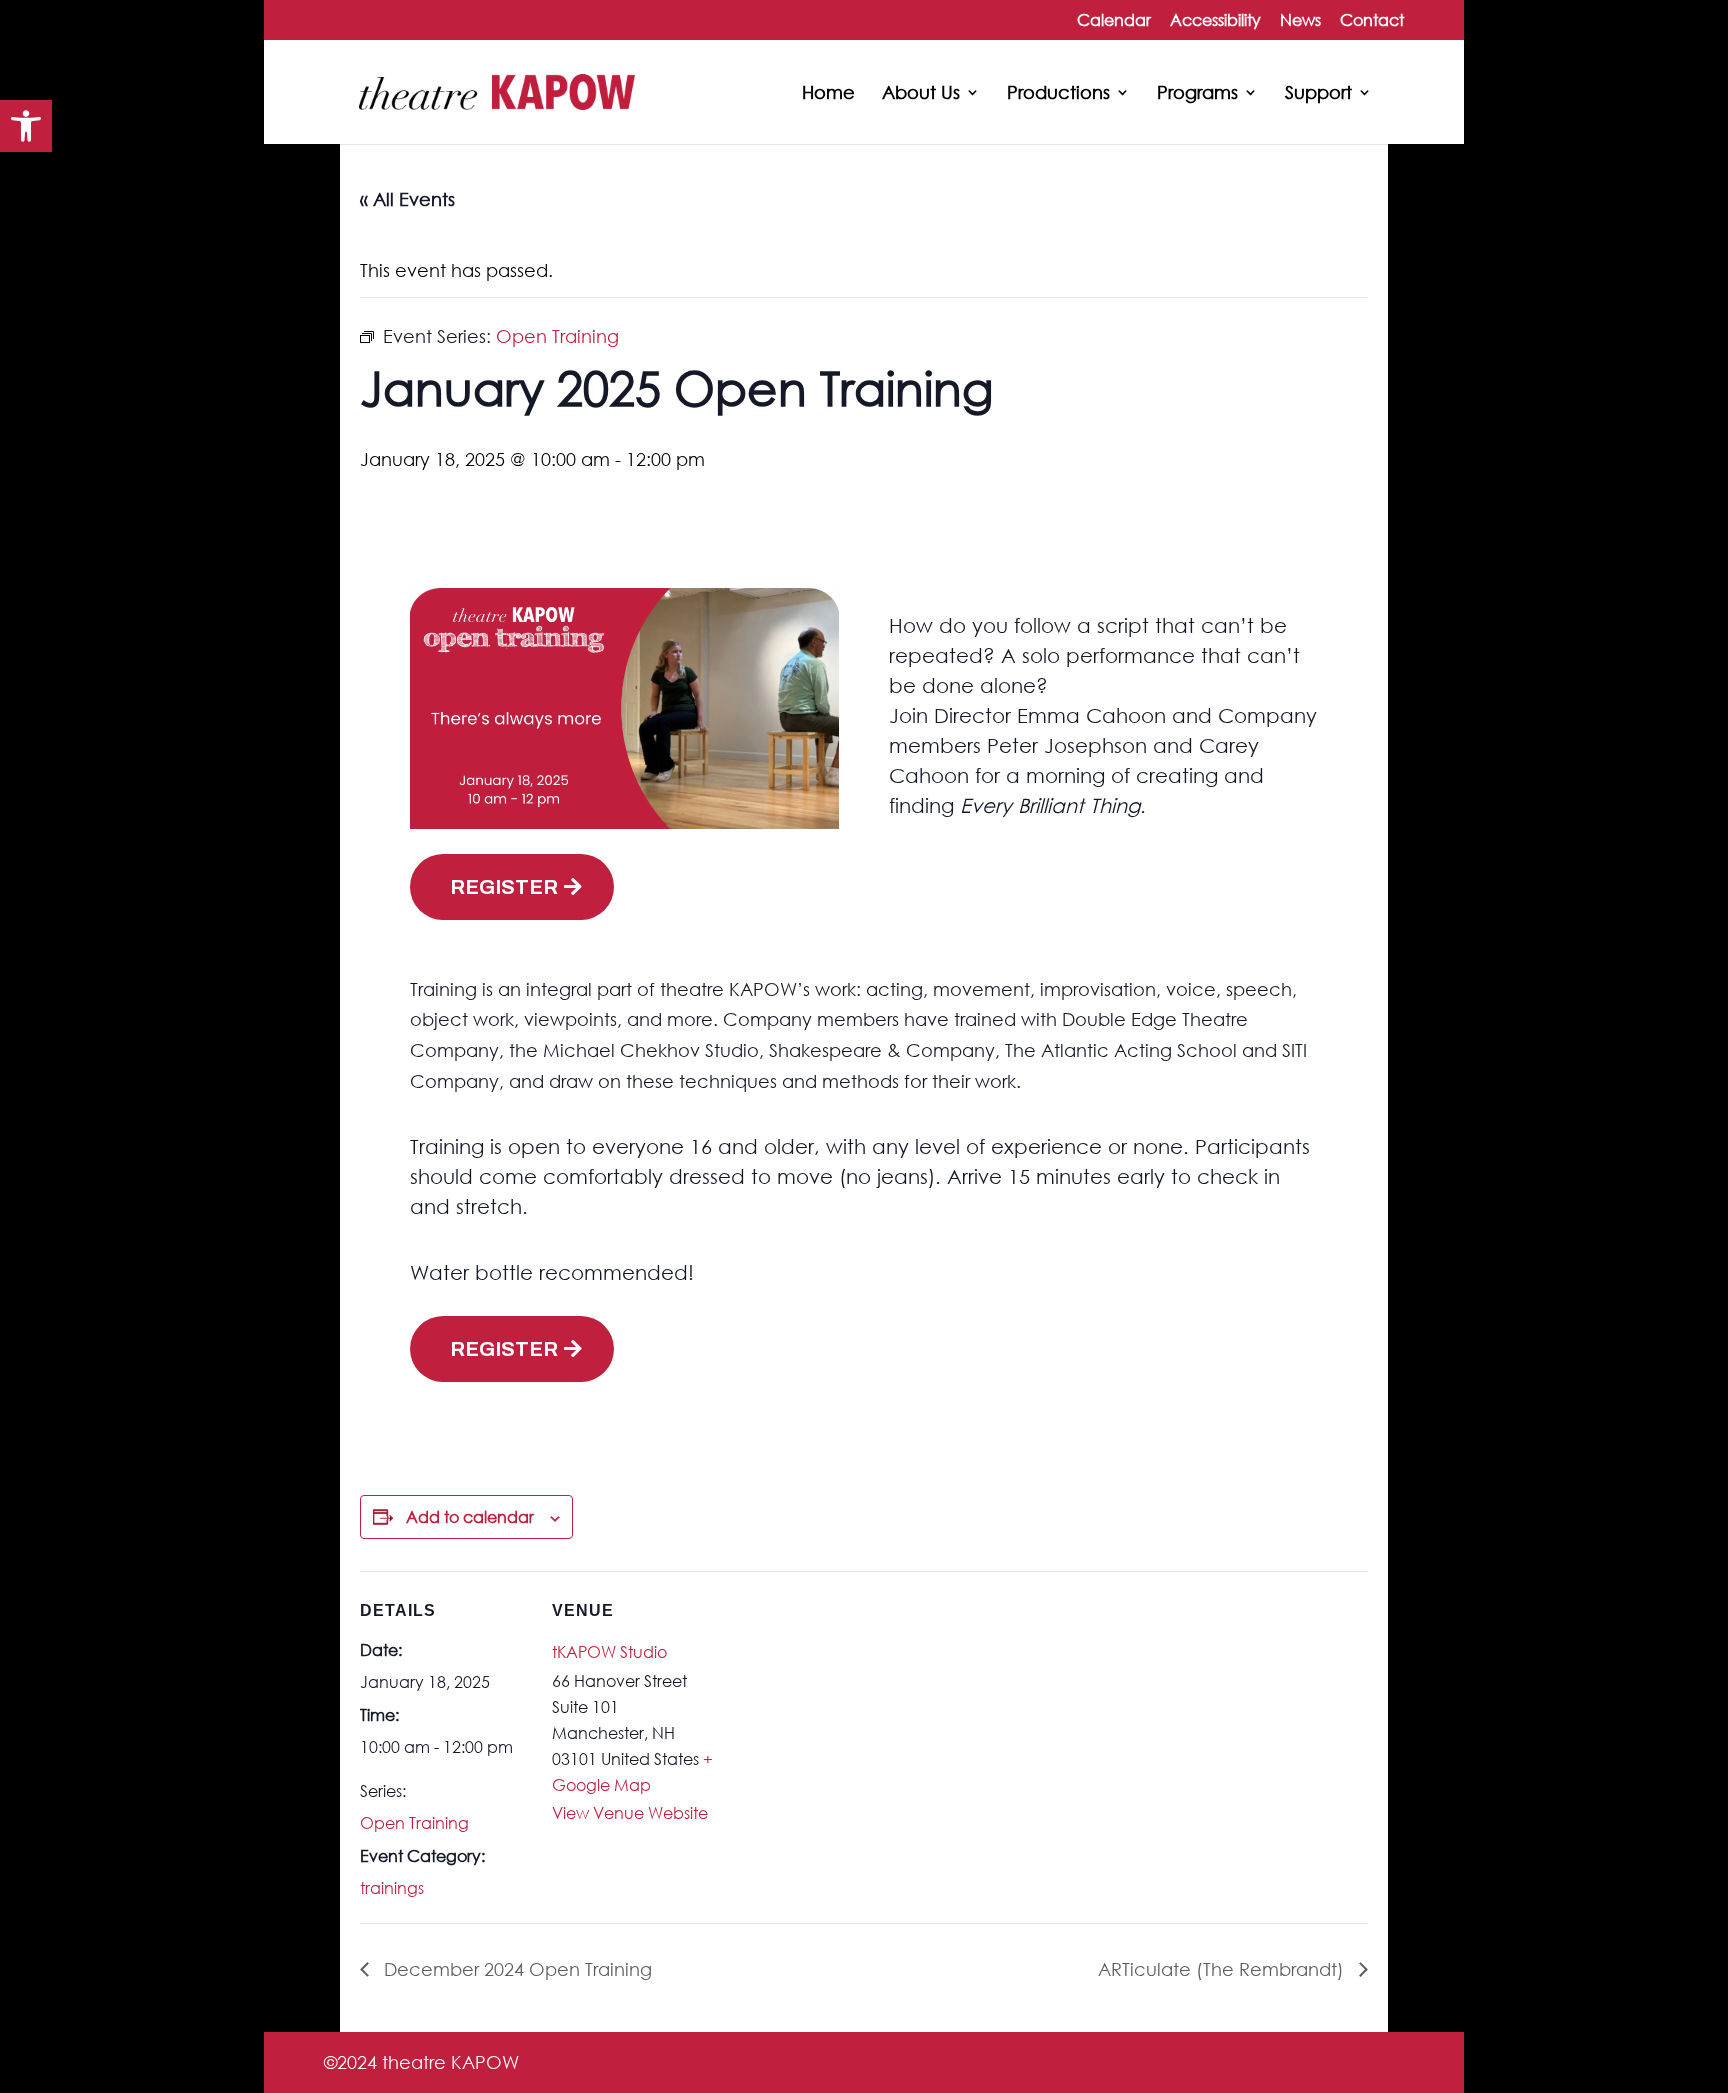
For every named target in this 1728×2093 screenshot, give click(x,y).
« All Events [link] (407, 199)
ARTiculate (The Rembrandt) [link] (1223, 1969)
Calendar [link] (1114, 21)
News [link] (1300, 21)
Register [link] (504, 887)
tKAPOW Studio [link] (609, 1651)
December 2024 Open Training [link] (515, 1969)
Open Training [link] (414, 1822)
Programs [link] (1197, 94)
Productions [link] (1058, 94)
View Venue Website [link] (630, 1812)
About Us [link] (921, 94)
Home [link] (828, 94)
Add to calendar (470, 1516)
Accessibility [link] (1215, 21)
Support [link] (1318, 94)
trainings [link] (392, 1887)
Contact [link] (1372, 21)
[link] (26, 126)
